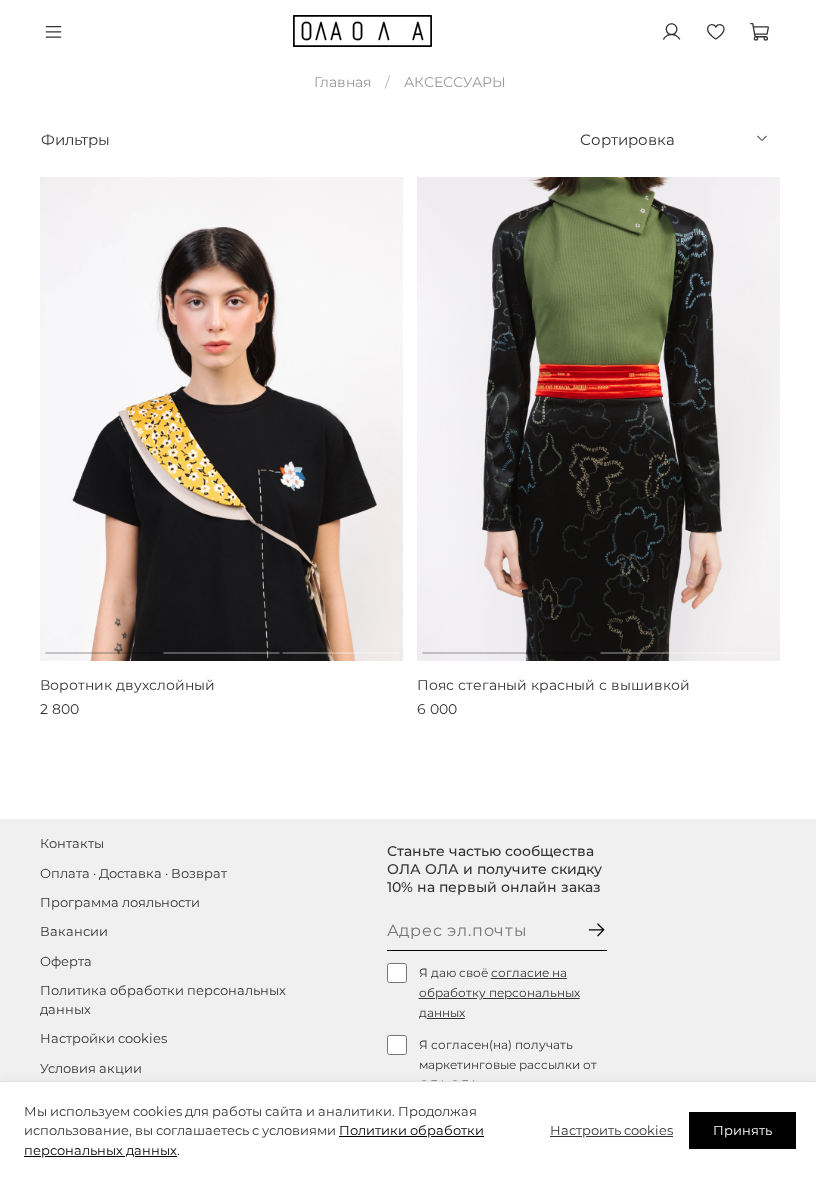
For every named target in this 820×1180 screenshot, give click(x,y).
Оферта (66, 961)
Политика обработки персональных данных (163, 1000)
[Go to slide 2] (222, 645)
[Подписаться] (596, 931)
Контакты (72, 843)
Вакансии (74, 931)
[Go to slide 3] (340, 645)
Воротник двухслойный (127, 685)
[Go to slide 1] (103, 645)
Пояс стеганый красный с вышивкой (553, 685)
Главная (342, 82)
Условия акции (91, 1068)
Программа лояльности (120, 902)
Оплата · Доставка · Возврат (133, 873)
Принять (742, 1130)
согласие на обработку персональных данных (499, 992)
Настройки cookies (103, 1038)
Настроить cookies (611, 1130)
